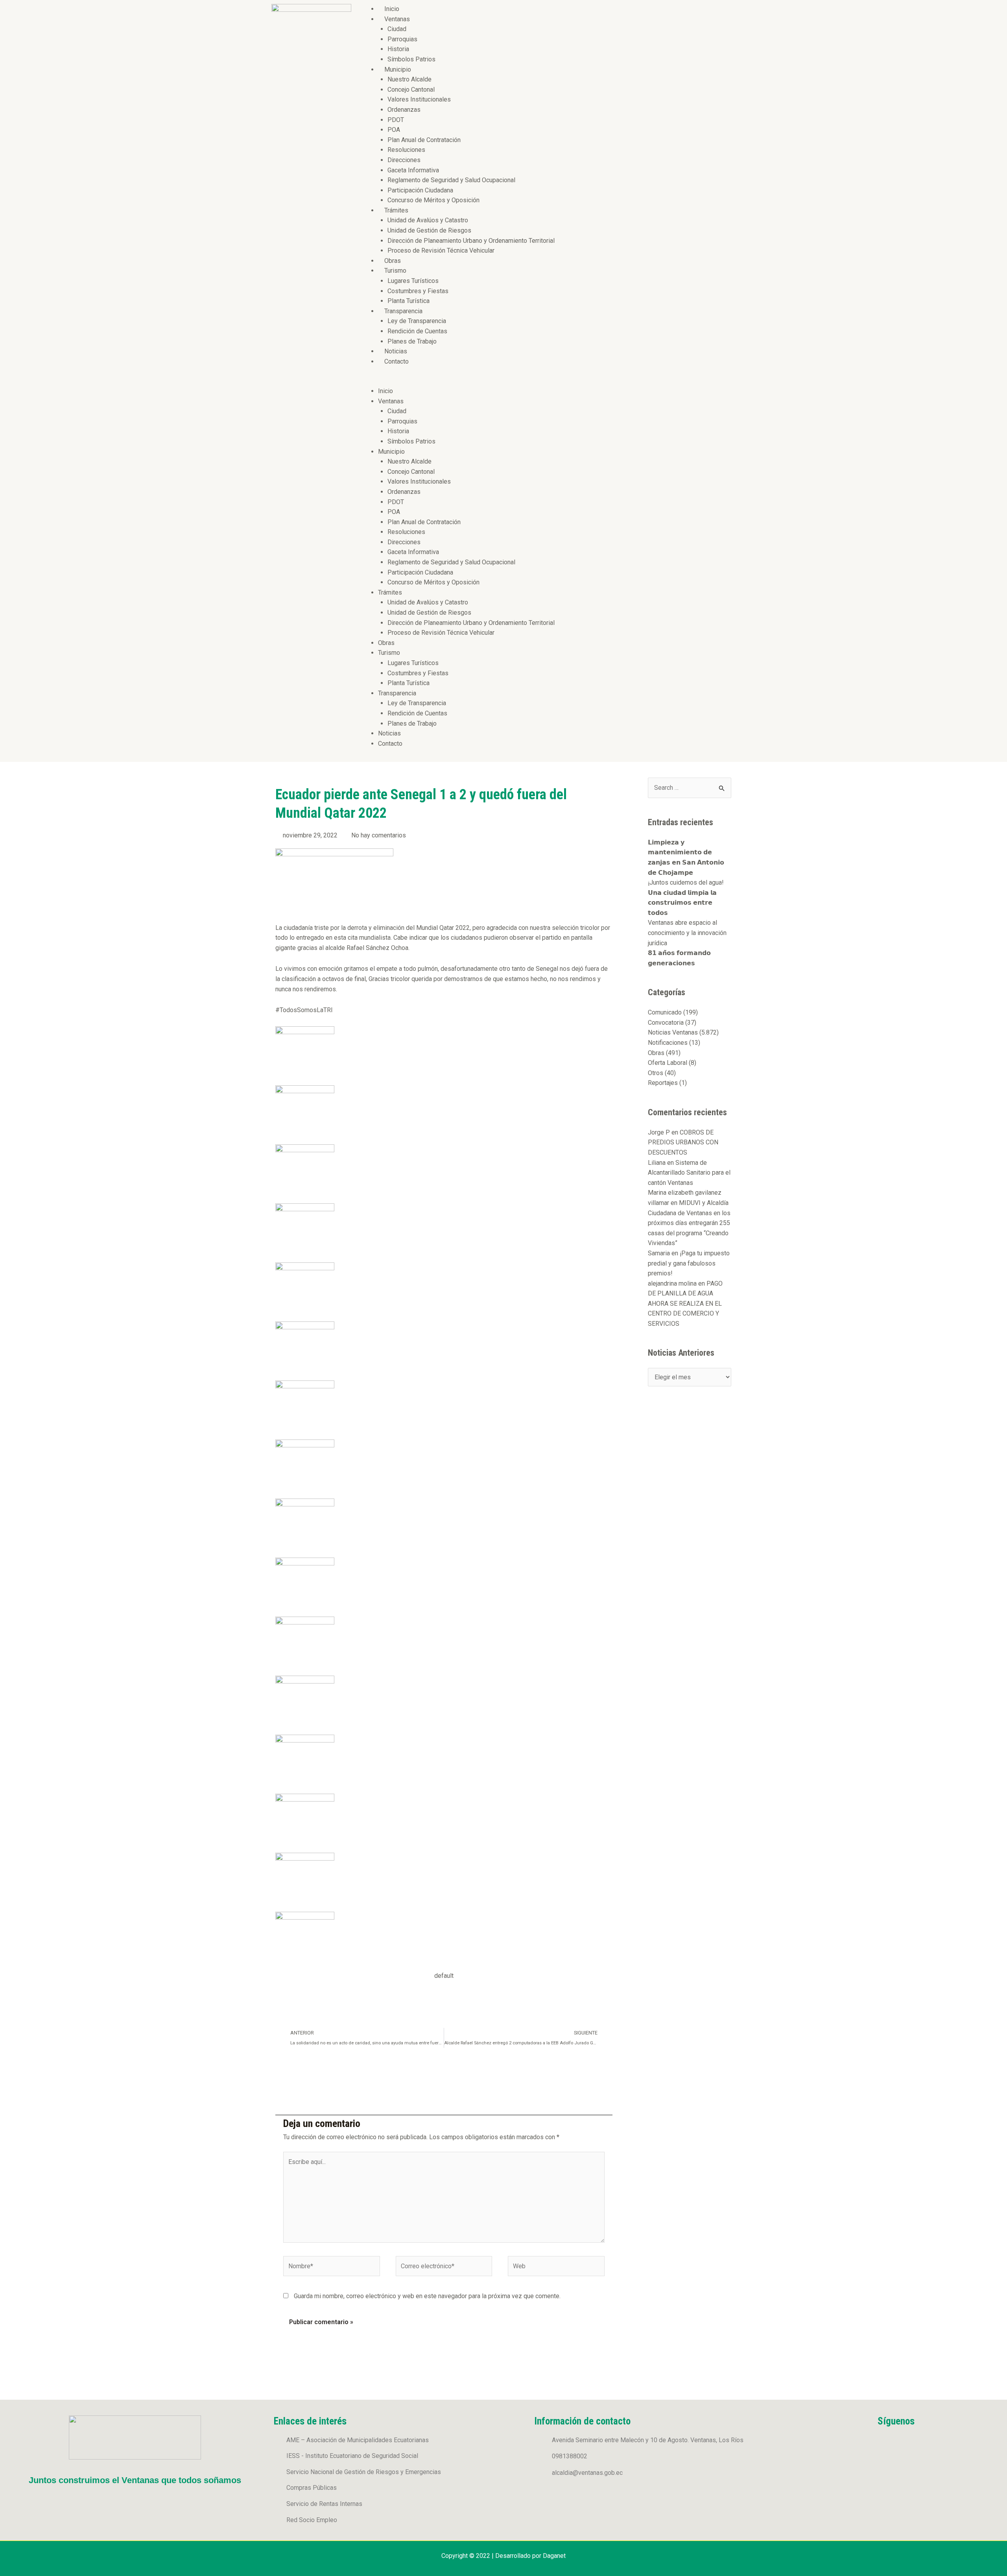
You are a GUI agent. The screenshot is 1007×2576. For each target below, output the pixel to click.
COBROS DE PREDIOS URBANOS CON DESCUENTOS (683, 1142)
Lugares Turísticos (413, 281)
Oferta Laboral (668, 1063)
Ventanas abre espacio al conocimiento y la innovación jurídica (687, 933)
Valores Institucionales (419, 99)
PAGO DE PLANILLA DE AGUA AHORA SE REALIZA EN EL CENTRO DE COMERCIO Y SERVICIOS (685, 1304)
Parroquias (402, 39)
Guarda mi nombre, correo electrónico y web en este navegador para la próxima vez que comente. (427, 2296)
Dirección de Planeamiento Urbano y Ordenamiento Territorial (471, 241)
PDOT (396, 120)
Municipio (398, 69)
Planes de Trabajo (412, 341)
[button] (547, 381)
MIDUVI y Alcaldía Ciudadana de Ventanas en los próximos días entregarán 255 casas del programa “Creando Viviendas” (689, 1223)
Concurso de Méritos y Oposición (433, 200)
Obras (393, 261)
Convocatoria (666, 1023)
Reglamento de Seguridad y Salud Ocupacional (451, 180)
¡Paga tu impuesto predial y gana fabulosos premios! (689, 1263)
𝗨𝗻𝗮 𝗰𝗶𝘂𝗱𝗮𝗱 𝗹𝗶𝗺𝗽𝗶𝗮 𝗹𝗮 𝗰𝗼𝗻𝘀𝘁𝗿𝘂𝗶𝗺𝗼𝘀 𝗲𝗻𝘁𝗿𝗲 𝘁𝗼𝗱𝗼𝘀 (682, 903)
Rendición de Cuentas (417, 331)
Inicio (392, 9)
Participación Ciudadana (420, 190)
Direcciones (404, 160)
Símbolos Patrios (411, 59)
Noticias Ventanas (673, 1032)
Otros (656, 1073)
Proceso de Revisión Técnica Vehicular (441, 250)
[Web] (556, 2268)
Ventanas (397, 19)
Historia (398, 49)
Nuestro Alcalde (409, 79)
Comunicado (665, 1012)
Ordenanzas (404, 110)
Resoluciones (406, 150)
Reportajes (663, 1083)
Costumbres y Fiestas (418, 291)
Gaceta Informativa (413, 170)
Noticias (396, 351)
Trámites (396, 210)
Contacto (397, 361)
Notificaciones (668, 1043)
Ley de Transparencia (417, 321)
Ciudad (397, 29)
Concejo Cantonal (411, 90)
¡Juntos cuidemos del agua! (686, 882)
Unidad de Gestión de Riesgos (429, 230)
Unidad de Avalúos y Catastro (428, 220)
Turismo (395, 271)
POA (394, 130)
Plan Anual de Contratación (424, 140)
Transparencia (403, 311)
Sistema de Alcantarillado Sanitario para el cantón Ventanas (689, 1173)
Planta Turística (409, 301)
